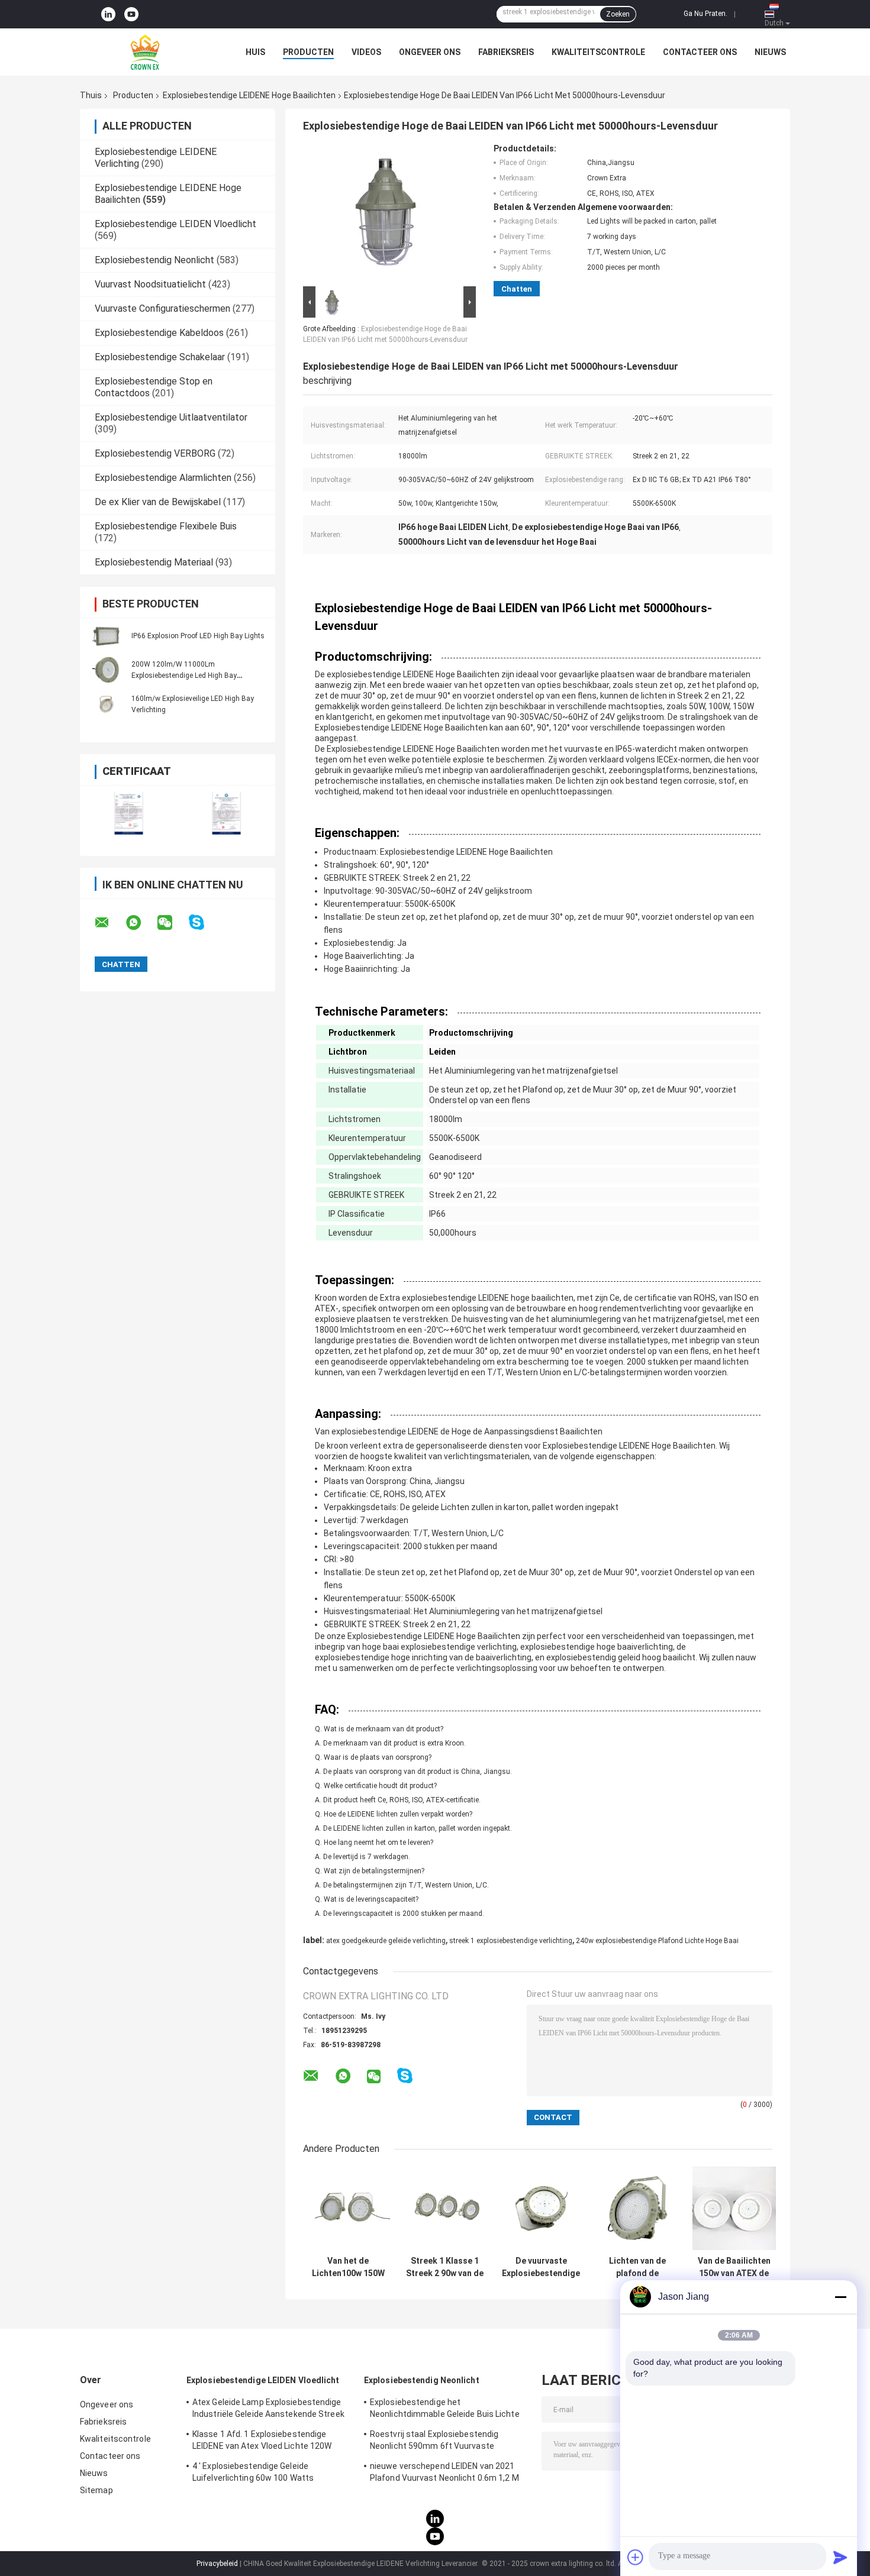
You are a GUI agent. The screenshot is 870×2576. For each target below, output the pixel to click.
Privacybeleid (217, 2564)
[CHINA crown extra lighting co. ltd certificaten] (129, 813)
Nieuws (770, 52)
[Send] (840, 2557)
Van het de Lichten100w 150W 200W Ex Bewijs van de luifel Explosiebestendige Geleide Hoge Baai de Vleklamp (348, 2267)
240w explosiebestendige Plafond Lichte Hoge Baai (657, 1941)
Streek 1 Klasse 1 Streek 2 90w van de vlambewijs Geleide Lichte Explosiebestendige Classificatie (444, 2267)
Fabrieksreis (506, 52)
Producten (308, 52)
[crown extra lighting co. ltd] (145, 52)
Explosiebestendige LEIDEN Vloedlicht (175, 224)
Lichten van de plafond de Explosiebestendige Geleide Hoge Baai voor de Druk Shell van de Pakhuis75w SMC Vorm (637, 2267)
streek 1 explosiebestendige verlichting (511, 1941)
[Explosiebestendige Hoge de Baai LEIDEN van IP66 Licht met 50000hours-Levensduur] (386, 214)
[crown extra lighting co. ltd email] (109, 923)
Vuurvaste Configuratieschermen (162, 308)
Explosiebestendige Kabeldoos (159, 333)
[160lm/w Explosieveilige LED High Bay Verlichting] (107, 704)
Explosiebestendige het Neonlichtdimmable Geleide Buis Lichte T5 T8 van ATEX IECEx (445, 2410)
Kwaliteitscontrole (598, 52)
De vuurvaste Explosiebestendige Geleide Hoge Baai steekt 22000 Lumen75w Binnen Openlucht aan (541, 2267)
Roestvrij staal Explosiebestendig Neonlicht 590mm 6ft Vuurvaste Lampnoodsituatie (434, 2442)
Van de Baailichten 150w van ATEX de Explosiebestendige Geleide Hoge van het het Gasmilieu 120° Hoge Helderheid (734, 2267)
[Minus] (840, 2297)
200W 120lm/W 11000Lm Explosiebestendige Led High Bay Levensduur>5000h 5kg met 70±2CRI (191, 675)
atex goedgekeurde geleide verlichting (386, 1941)
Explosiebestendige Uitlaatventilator (171, 417)
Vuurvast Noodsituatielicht (150, 284)
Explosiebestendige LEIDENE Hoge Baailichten (249, 95)
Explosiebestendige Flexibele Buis (166, 526)
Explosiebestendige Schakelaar (160, 357)
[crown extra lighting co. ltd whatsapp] (141, 923)
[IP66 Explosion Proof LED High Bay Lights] (107, 635)
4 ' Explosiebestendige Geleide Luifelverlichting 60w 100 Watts (253, 2472)
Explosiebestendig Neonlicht (154, 260)
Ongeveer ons (430, 52)
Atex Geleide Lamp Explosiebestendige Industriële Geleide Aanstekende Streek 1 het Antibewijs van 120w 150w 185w (268, 2410)
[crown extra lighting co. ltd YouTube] (131, 14)
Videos (366, 52)
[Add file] (636, 2557)
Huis (255, 52)
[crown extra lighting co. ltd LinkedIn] (108, 14)
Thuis (91, 95)
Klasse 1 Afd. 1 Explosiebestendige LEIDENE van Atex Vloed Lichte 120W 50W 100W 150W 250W (262, 2442)
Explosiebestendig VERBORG (155, 453)
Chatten (517, 289)
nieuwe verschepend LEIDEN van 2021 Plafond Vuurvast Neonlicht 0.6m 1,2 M (444, 2472)
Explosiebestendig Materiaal (154, 562)
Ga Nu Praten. (705, 14)
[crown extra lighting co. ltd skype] (204, 922)
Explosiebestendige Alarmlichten (163, 478)
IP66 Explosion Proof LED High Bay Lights (198, 636)
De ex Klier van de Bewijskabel (158, 502)
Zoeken (618, 14)
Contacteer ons (700, 52)
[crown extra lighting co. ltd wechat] (172, 923)
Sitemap (96, 2490)
